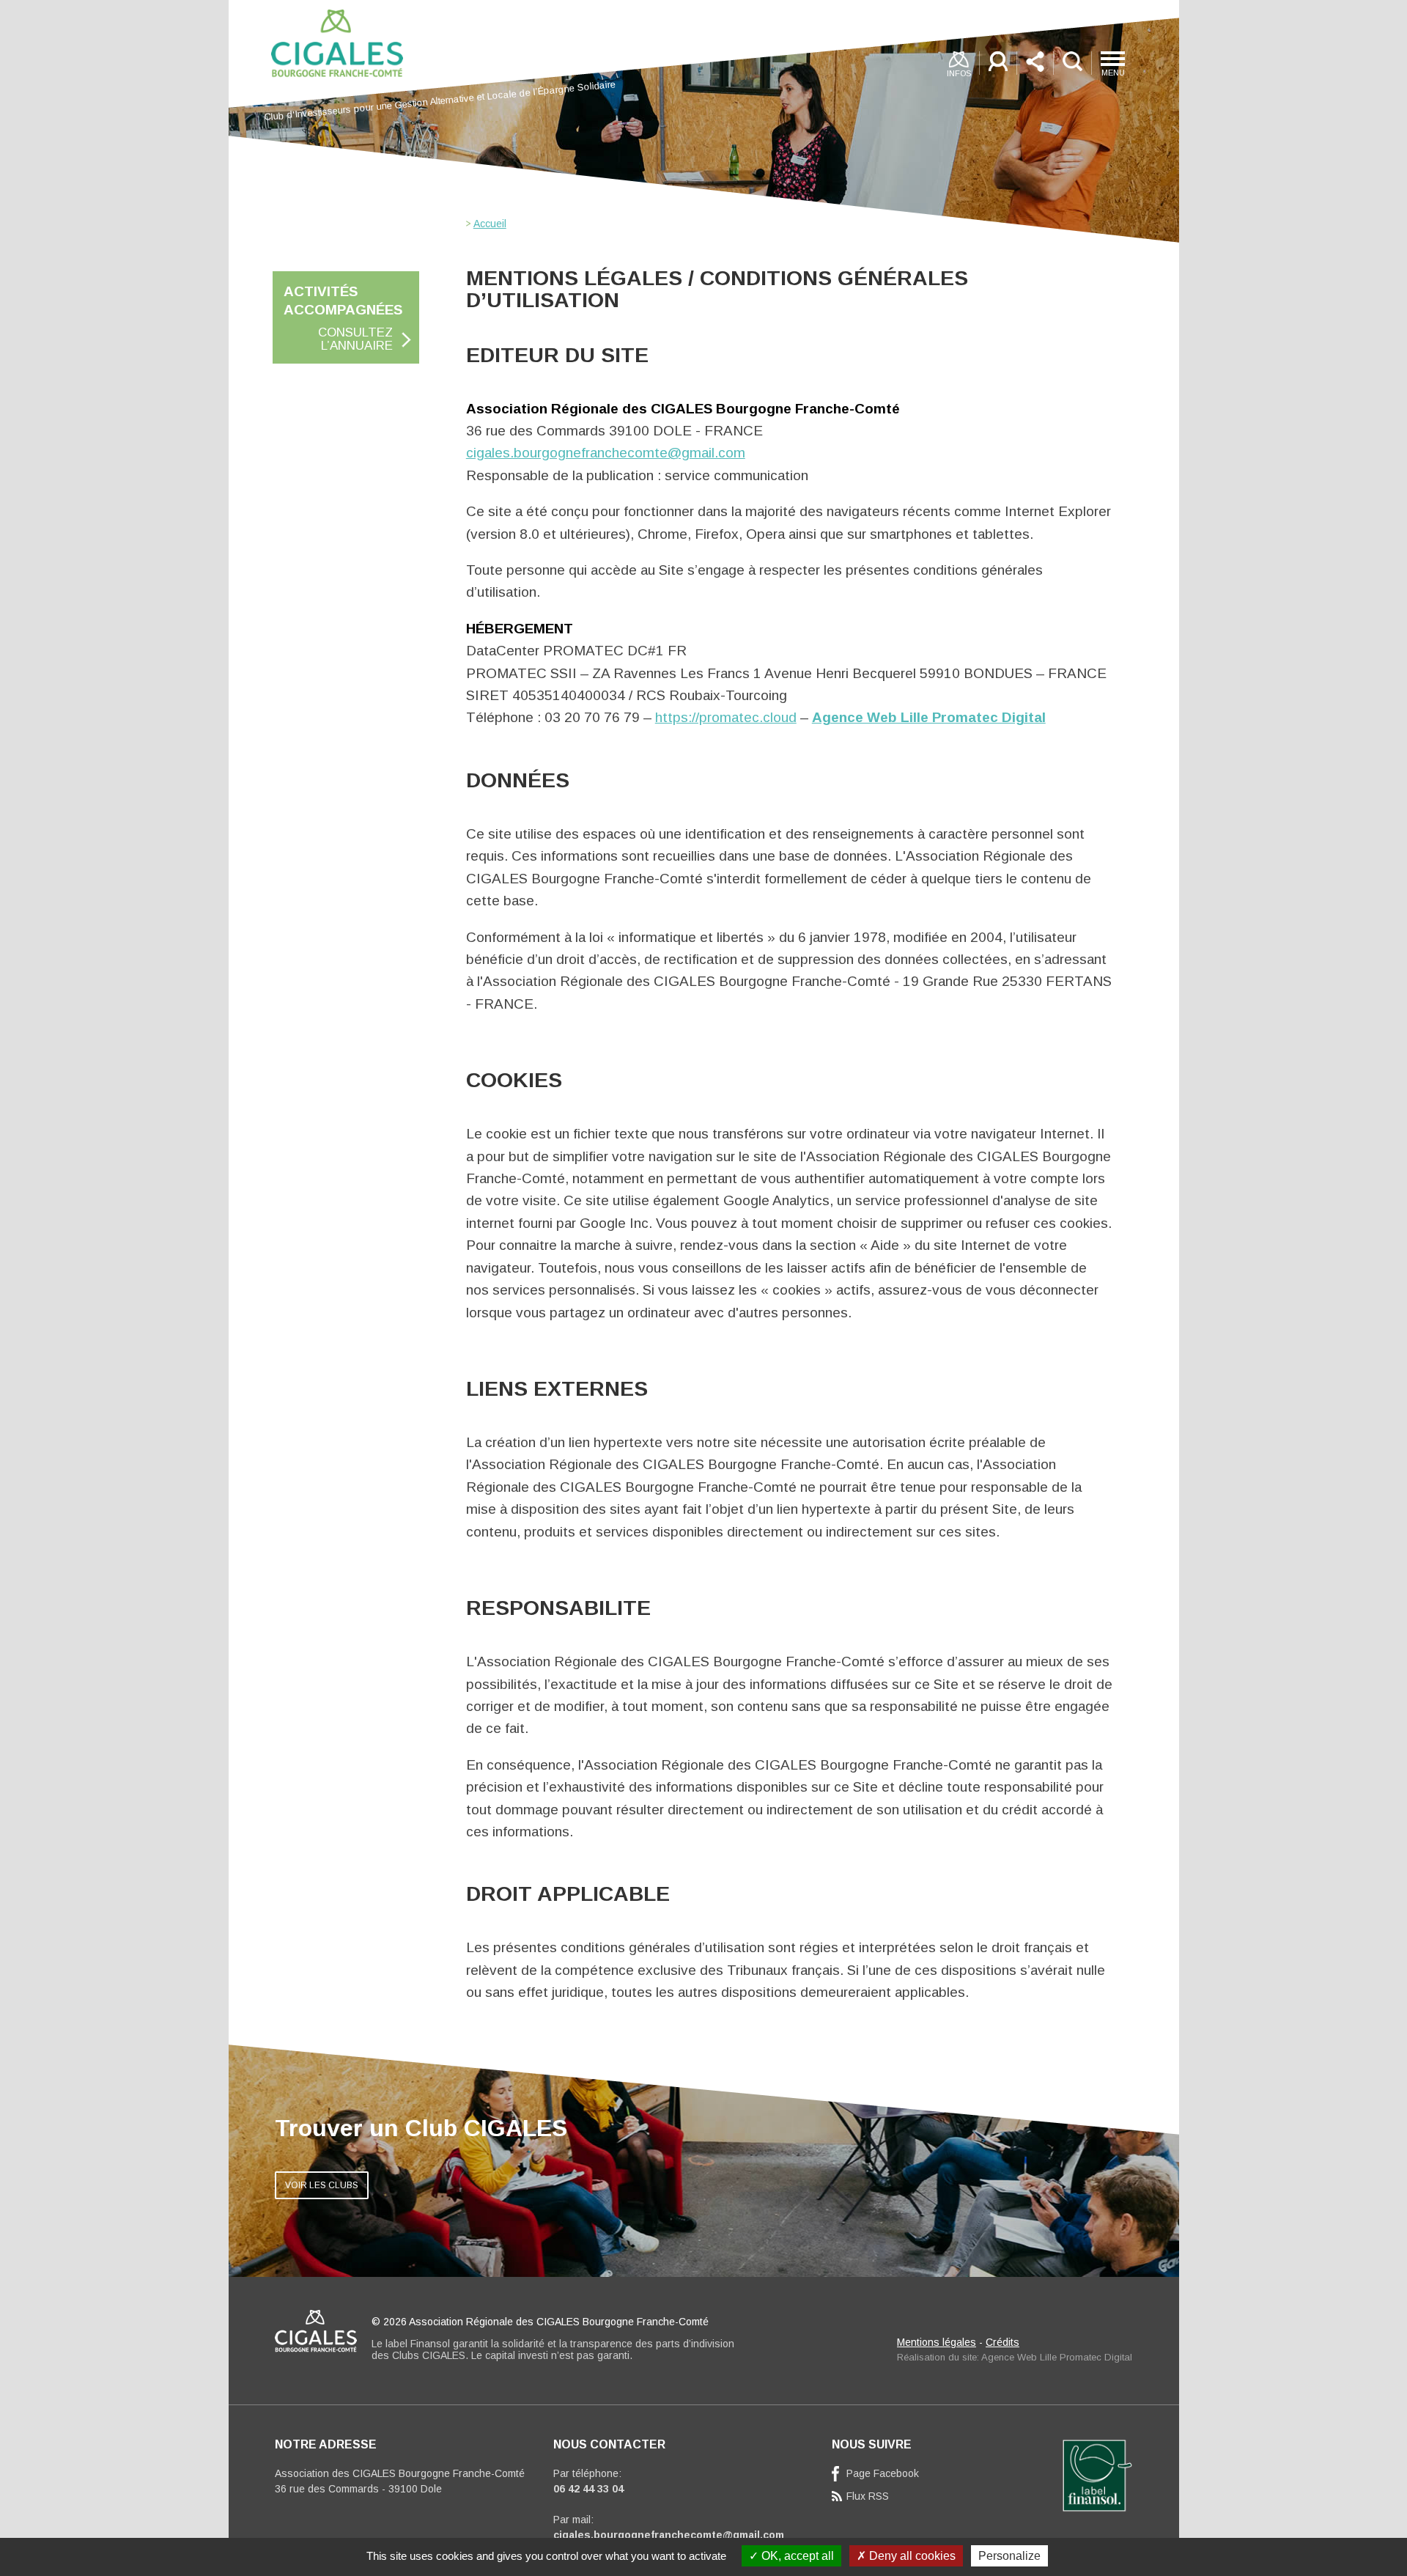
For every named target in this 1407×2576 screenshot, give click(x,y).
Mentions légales (937, 2342)
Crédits (1002, 2342)
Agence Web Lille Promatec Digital (929, 717)
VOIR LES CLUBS (322, 2185)
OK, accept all (796, 2556)
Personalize (1009, 2556)
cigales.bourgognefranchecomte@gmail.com (606, 453)
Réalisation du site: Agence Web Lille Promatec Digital (1015, 2357)
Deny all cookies (911, 2556)
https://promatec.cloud (726, 717)
